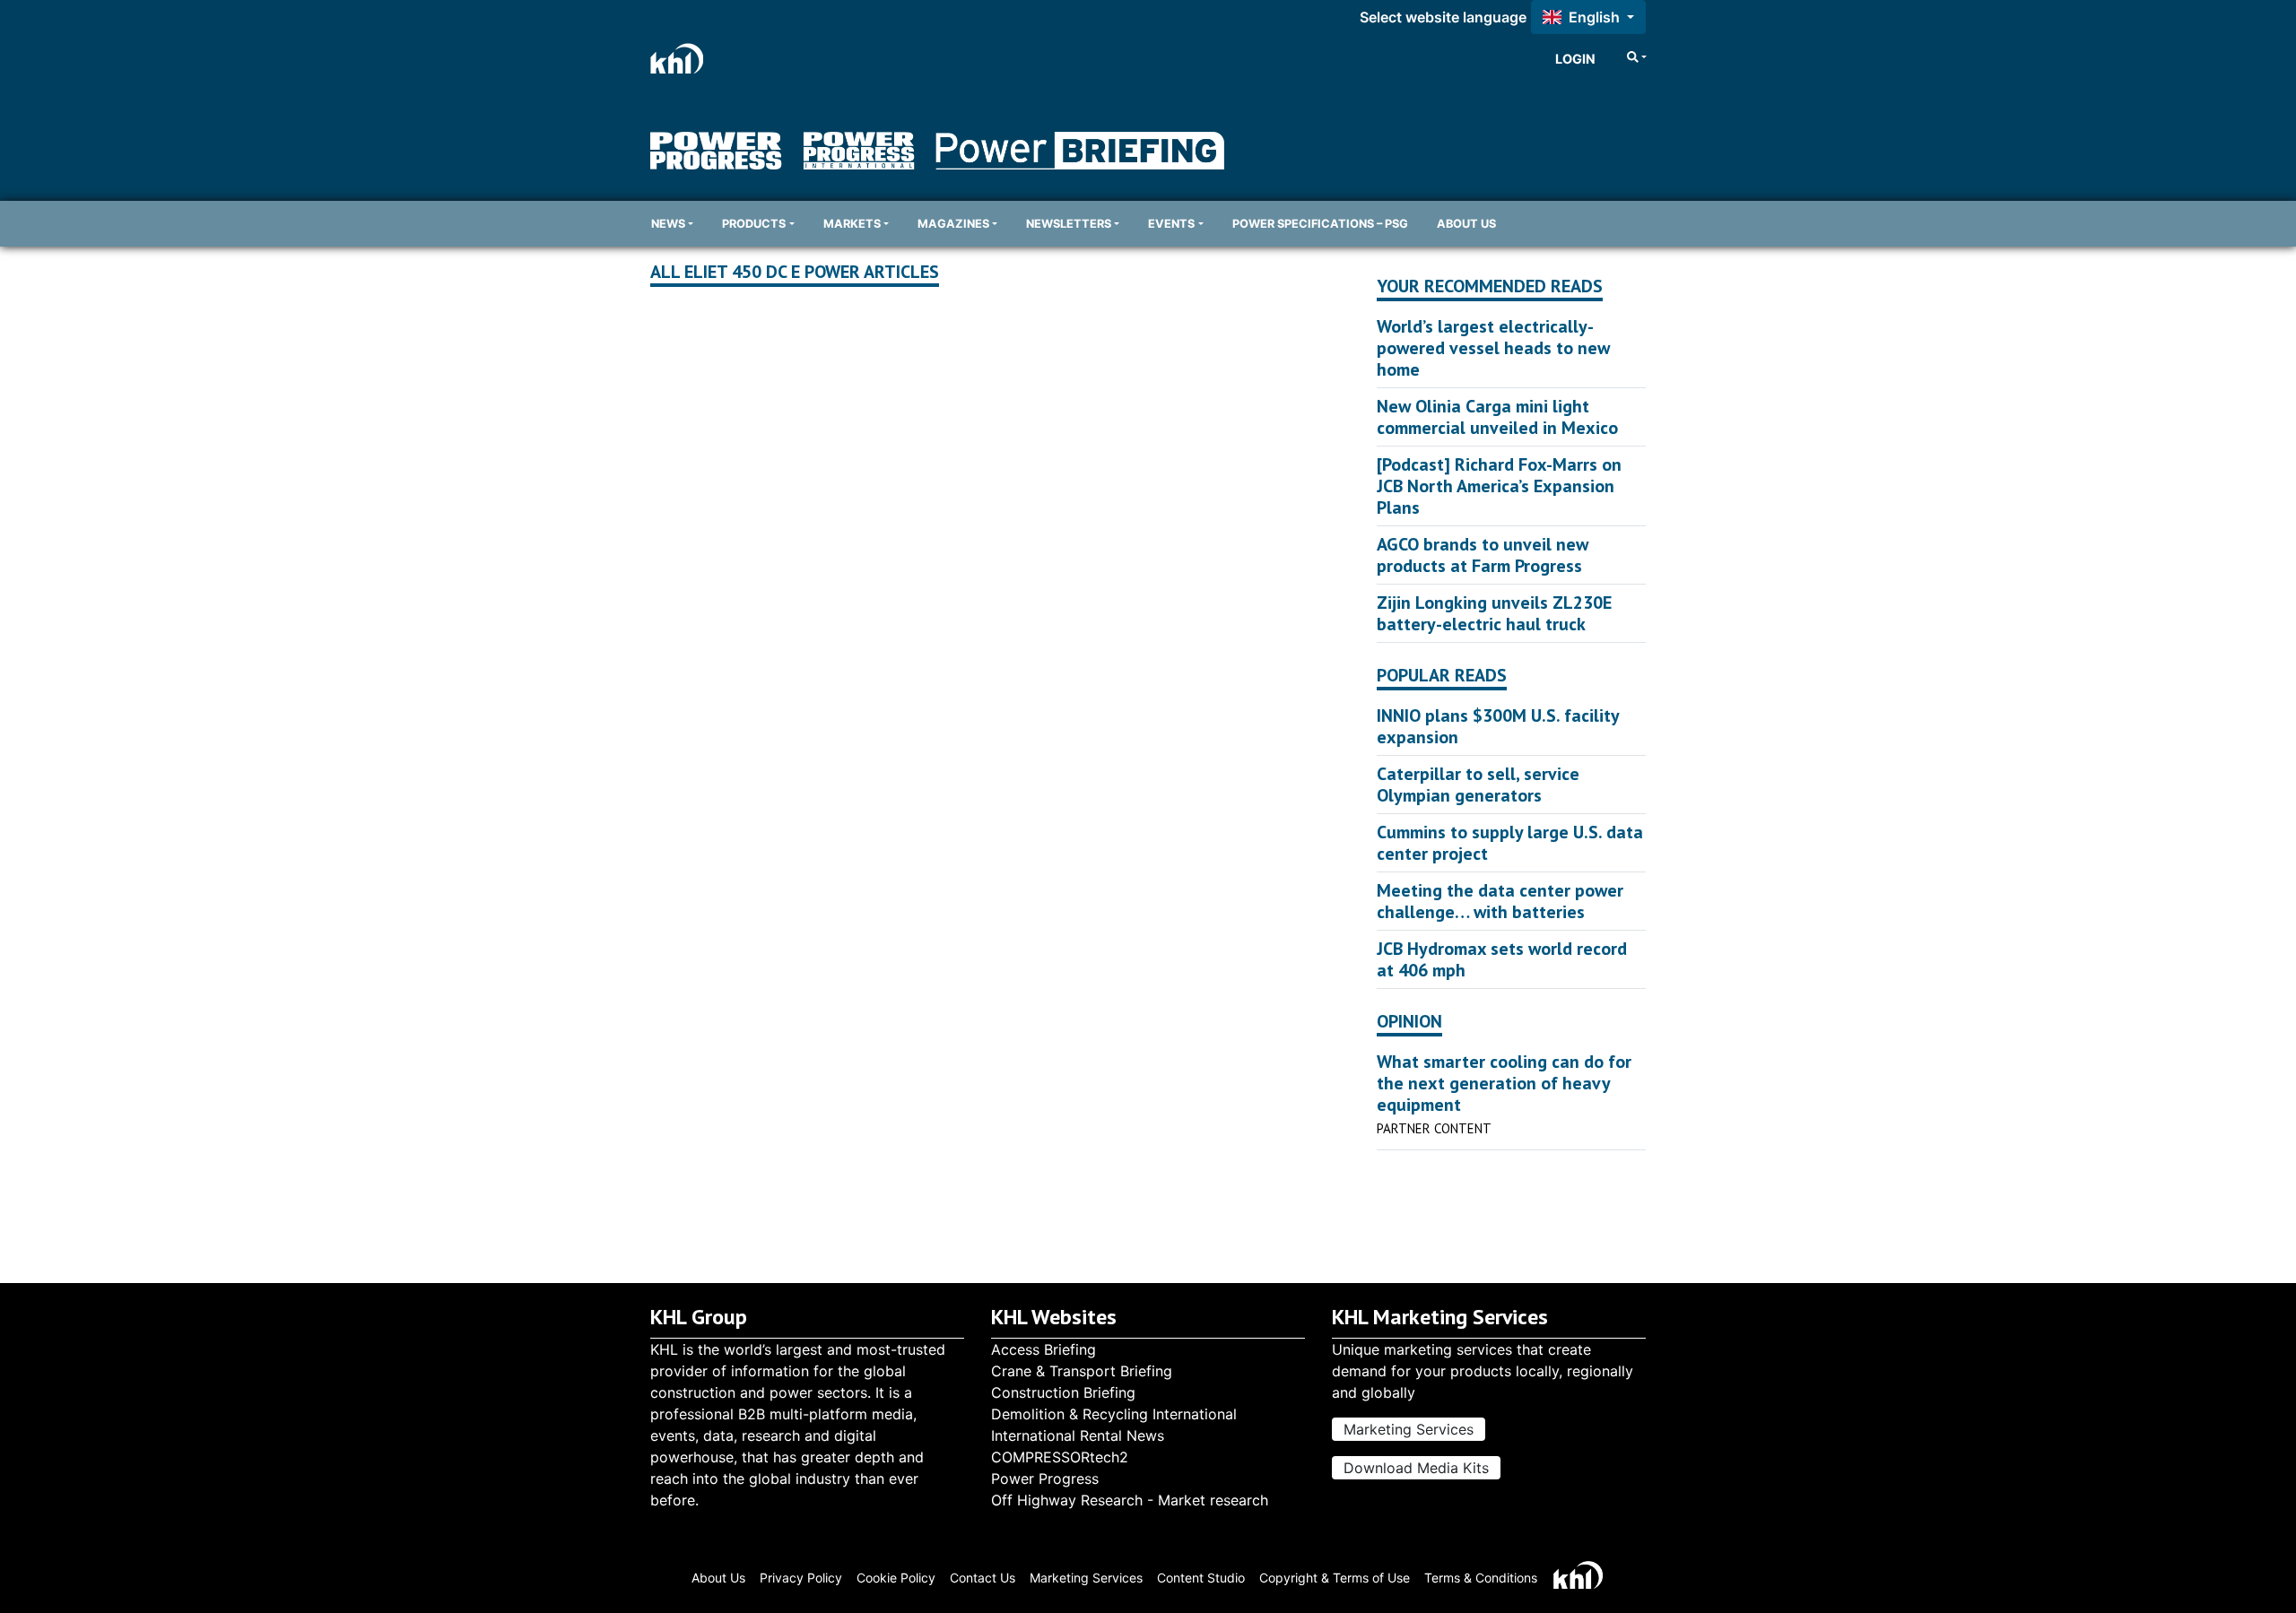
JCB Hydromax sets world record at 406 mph (1502, 959)
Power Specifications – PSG (1320, 224)
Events (1171, 224)
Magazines (953, 224)
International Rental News (1078, 1435)
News (668, 224)
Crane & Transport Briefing (1082, 1371)
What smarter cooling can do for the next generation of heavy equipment (1504, 1083)
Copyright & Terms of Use (1335, 1578)
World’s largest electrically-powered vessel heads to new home (1493, 348)
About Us (1466, 224)
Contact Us (983, 1578)
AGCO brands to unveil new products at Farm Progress (1483, 555)
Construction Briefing (1063, 1392)
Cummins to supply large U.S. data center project (1510, 843)
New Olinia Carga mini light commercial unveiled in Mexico (1497, 417)
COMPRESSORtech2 (1060, 1457)
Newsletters (1069, 224)
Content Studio (1201, 1578)
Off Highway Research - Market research (1130, 1500)
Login (1575, 59)
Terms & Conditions (1481, 1578)
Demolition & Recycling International (1114, 1414)
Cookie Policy (896, 1578)
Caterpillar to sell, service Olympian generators (1478, 785)
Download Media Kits (1416, 1468)
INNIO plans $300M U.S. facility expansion (1498, 726)
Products (754, 224)
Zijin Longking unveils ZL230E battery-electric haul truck (1494, 613)
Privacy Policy (801, 1578)
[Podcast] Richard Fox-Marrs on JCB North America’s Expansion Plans (1499, 486)
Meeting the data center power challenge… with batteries (1500, 901)
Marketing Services (1409, 1429)
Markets (852, 224)
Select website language (1443, 17)
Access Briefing (1044, 1349)
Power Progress (1045, 1479)
